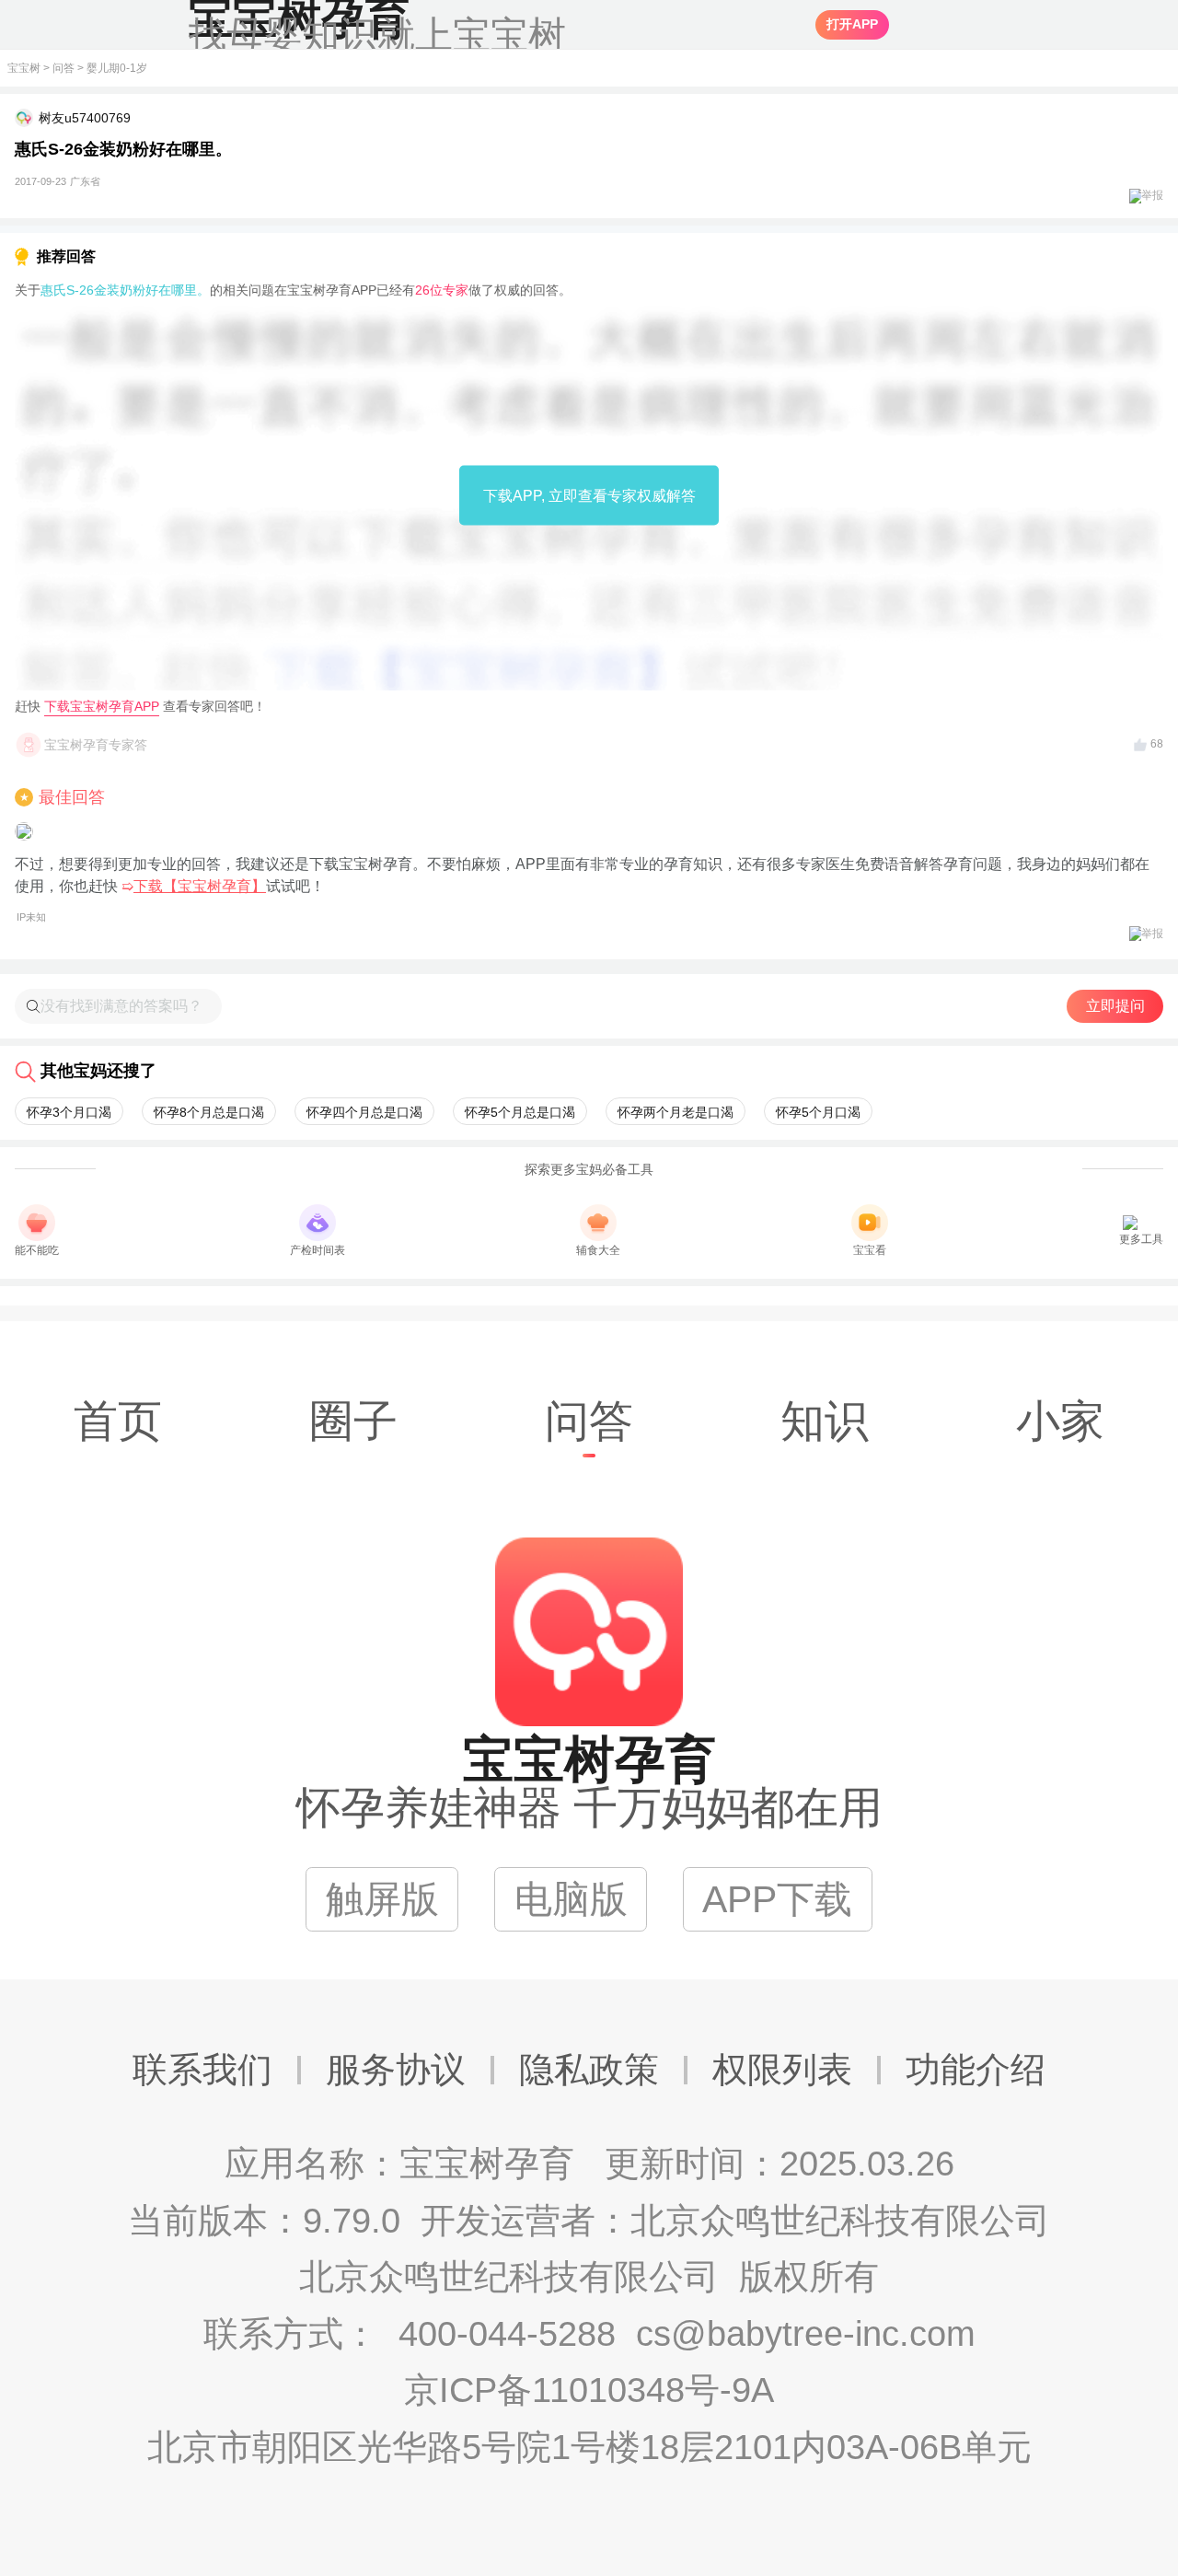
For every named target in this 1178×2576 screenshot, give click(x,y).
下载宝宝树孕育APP (102, 706)
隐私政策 (589, 2070)
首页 (118, 1421)
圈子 (353, 1421)
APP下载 (777, 1899)
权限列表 (782, 2070)
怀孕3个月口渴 (69, 1112)
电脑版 (571, 1899)
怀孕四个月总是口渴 (364, 1112)
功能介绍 (976, 2070)
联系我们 (202, 2070)
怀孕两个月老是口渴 (676, 1112)
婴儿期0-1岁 (117, 68)
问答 (64, 68)
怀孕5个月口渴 (818, 1112)
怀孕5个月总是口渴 (520, 1112)
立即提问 (1115, 1006)
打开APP (852, 24)
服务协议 (396, 2070)
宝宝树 (24, 68)
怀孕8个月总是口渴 (209, 1112)
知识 (825, 1421)
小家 (1060, 1421)
